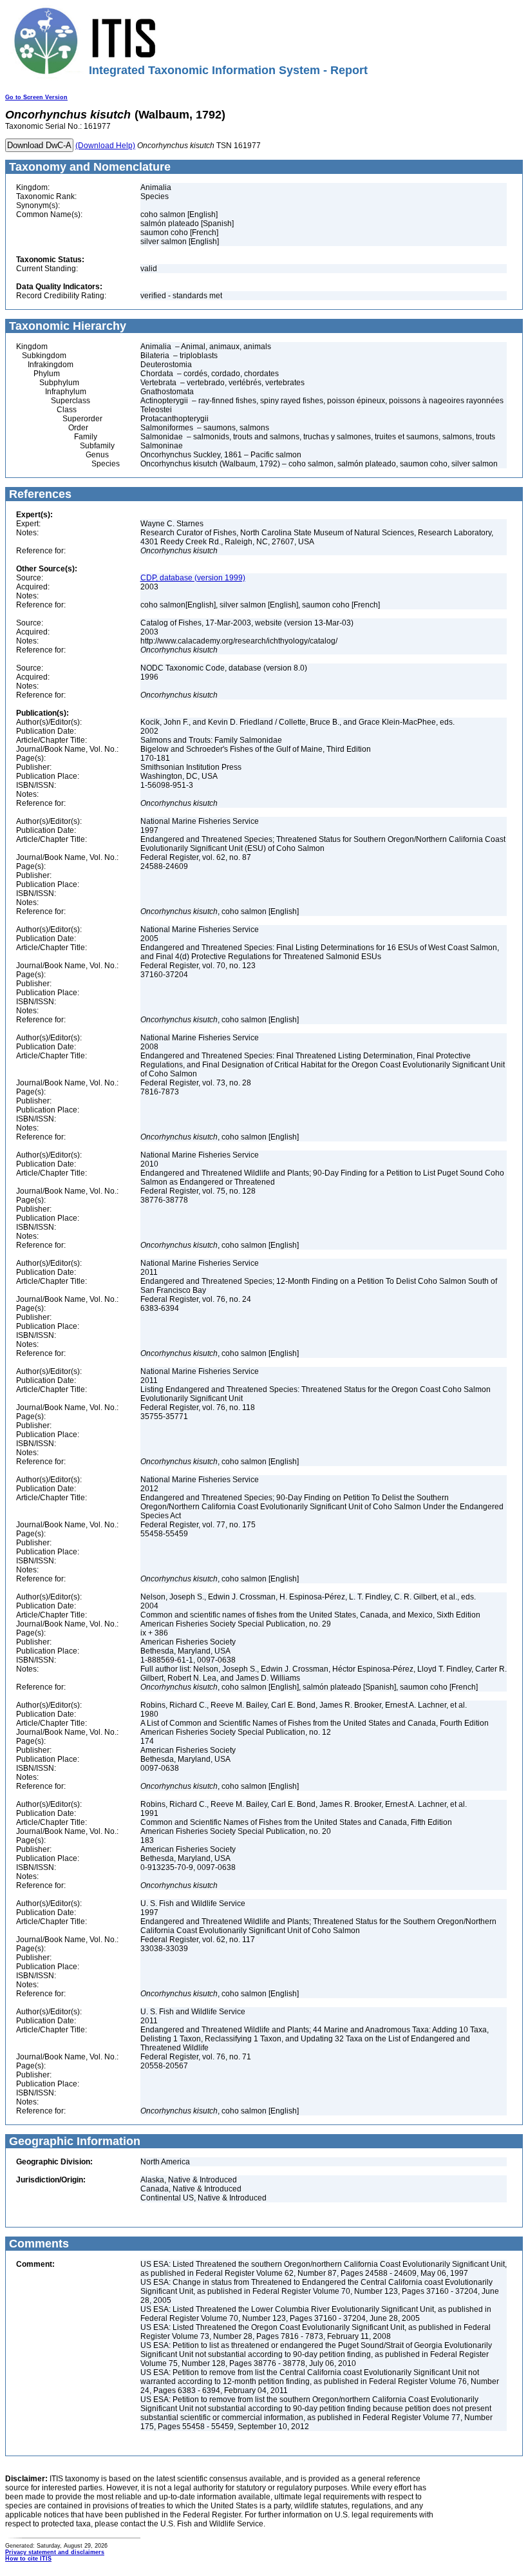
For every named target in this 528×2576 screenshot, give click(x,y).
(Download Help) (105, 146)
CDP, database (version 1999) (193, 578)
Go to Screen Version (36, 97)
